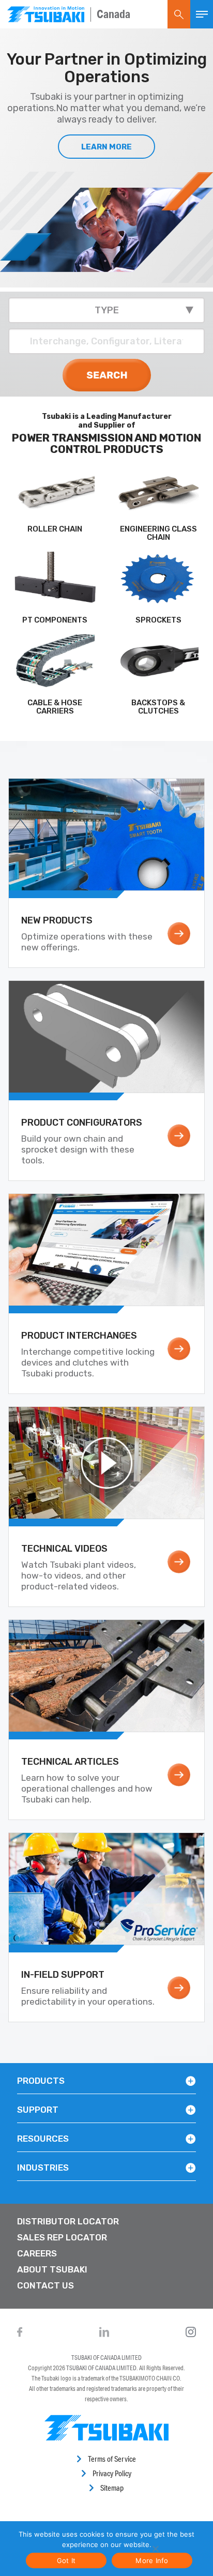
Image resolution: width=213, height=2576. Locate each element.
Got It (66, 2560)
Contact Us (45, 2285)
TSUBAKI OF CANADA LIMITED (106, 2358)
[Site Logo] (46, 14)
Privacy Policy (112, 2473)
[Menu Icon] (202, 14)
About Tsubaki (52, 2269)
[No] (155, 2549)
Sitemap (112, 2488)
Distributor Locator (68, 2221)
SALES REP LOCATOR (62, 2237)
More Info (152, 2560)
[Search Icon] (179, 14)
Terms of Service (112, 2459)
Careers (37, 2253)
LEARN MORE (106, 147)
